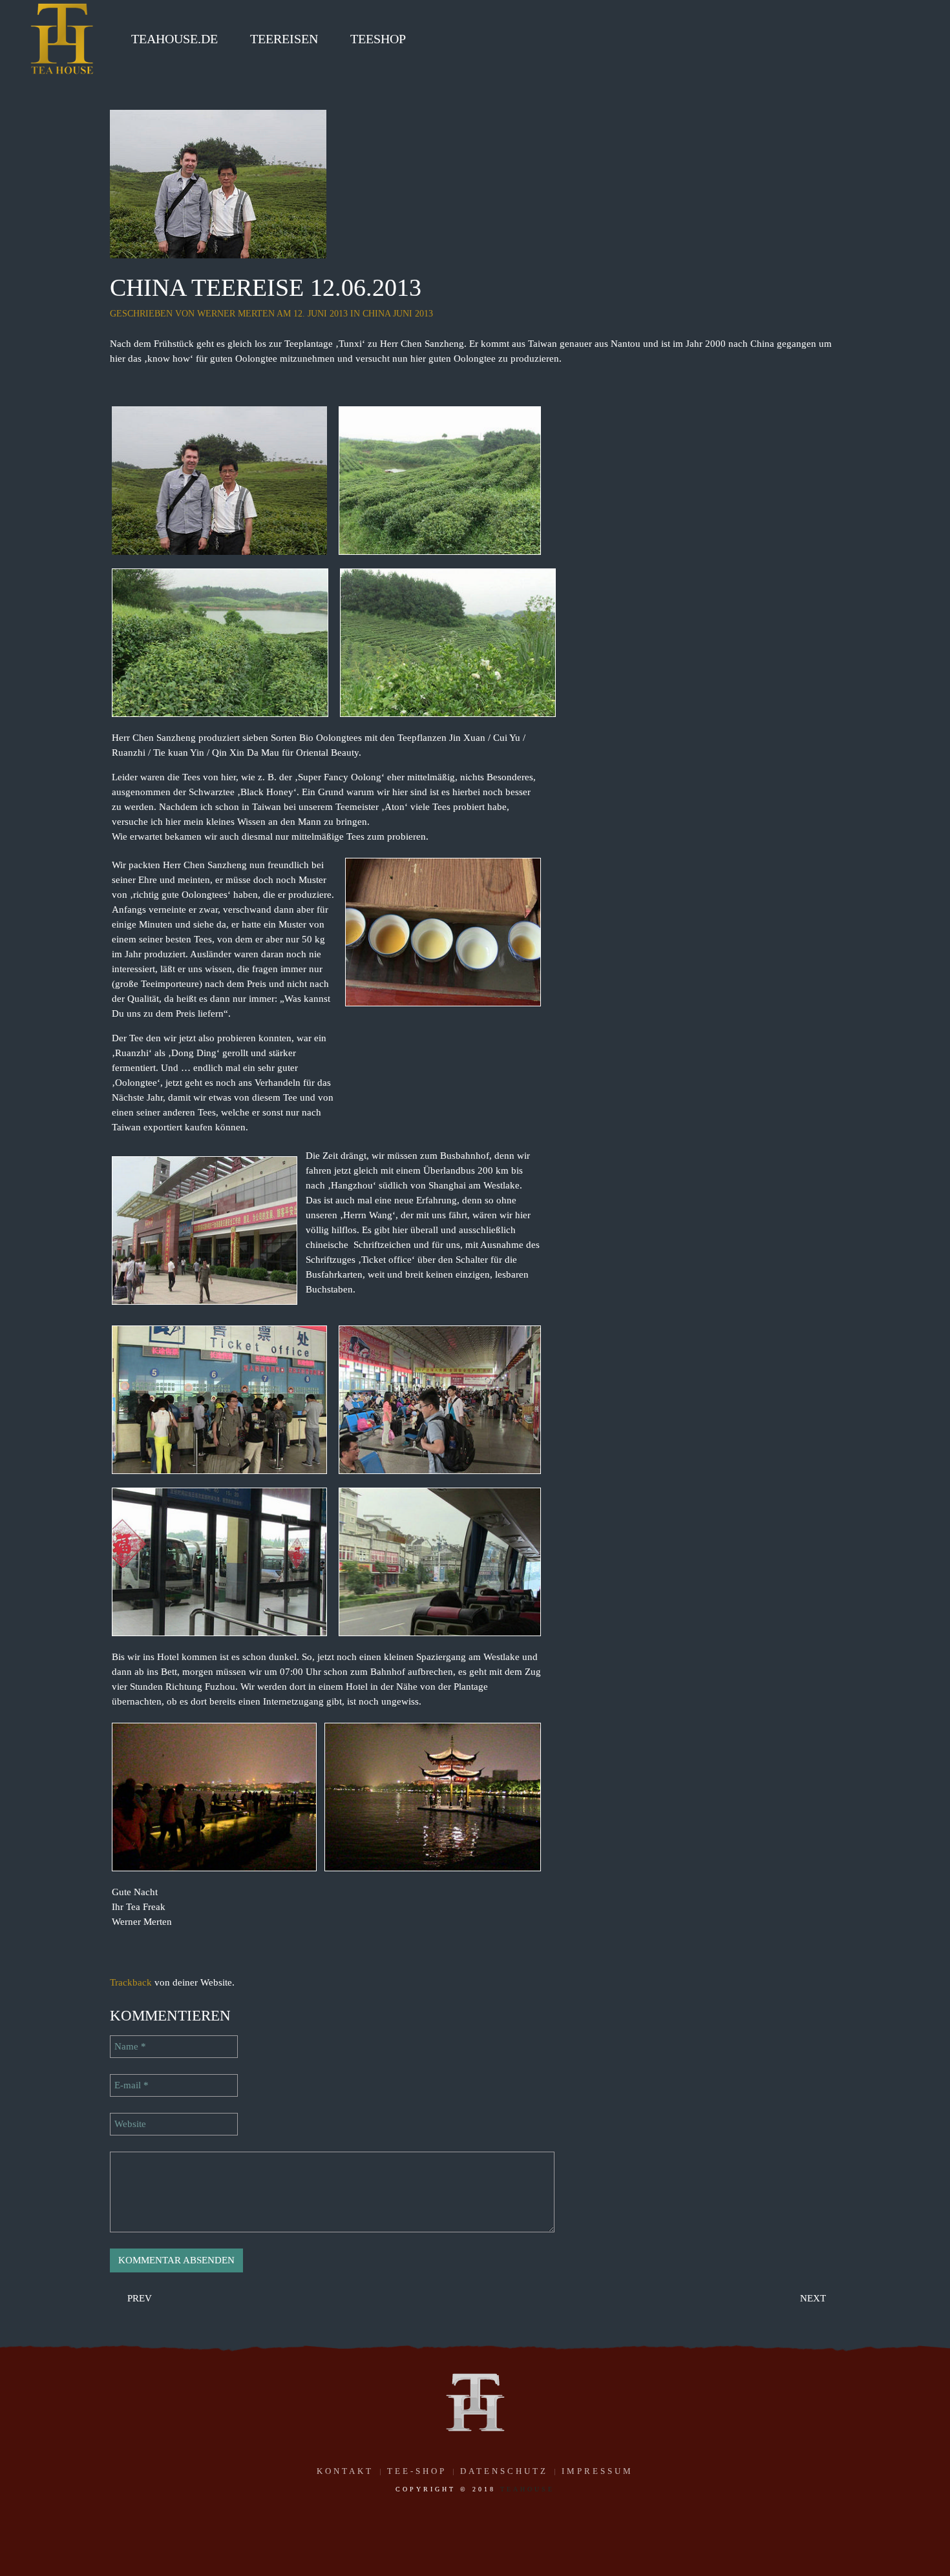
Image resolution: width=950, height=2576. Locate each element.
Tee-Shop (417, 2471)
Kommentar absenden (176, 2260)
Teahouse (527, 2489)
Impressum (597, 2471)
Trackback (131, 1982)
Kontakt (345, 2471)
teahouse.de (174, 39)
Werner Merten (236, 314)
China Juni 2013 (398, 314)
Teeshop (378, 39)
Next (814, 2298)
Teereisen (284, 39)
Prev (138, 2298)
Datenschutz (504, 2471)
